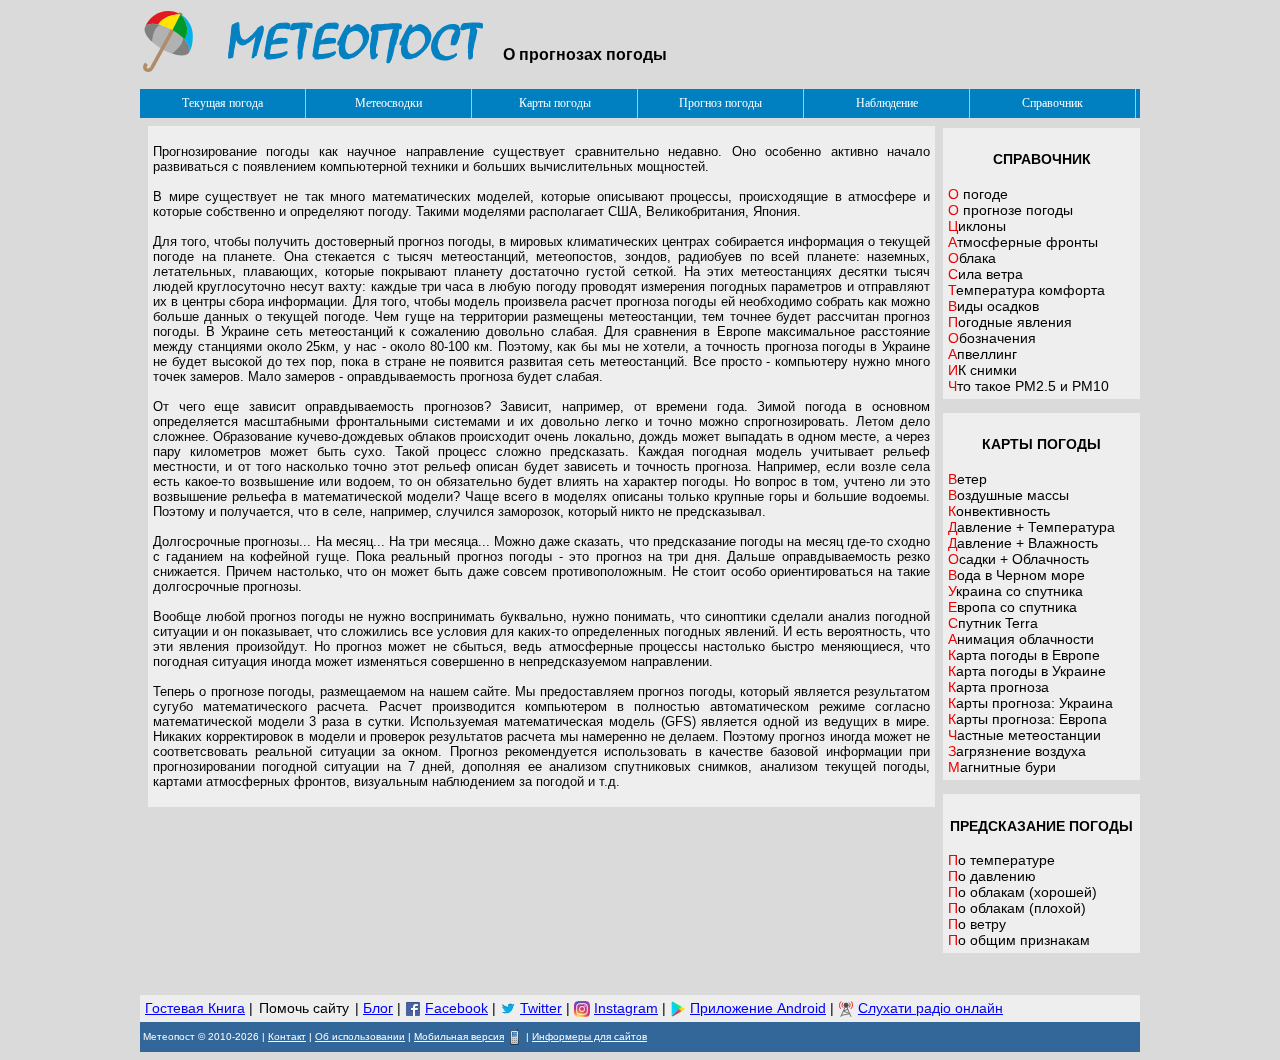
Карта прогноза (998, 687)
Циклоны (977, 226)
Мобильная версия (459, 1036)
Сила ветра (985, 274)
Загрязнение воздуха (1017, 751)
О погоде (978, 194)
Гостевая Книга (195, 1008)
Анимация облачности (1021, 639)
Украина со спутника (1015, 591)
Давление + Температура (1031, 527)
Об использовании (360, 1036)
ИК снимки (982, 370)
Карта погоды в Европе (1024, 655)
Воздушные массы (1008, 495)
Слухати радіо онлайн (930, 1008)
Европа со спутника (1012, 607)
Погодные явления (1010, 322)
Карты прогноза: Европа (1027, 719)
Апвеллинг (982, 354)
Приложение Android (758, 1008)
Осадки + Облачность (1018, 559)
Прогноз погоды (720, 103)
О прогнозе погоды (1010, 210)
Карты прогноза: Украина (1030, 703)
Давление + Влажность (1023, 543)
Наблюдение (887, 103)
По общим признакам (1019, 940)
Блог (378, 1008)
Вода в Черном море (1016, 575)
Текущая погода (222, 103)
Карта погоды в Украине (1027, 671)
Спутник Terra (993, 623)
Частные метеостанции (1024, 735)
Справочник (1052, 103)
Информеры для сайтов (589, 1036)
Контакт (287, 1036)
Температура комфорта (1026, 290)
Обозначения (992, 338)
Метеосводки (388, 103)
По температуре (1001, 860)
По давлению (992, 876)
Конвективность (999, 511)
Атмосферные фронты (1023, 242)
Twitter (541, 1008)
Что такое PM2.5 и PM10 (1028, 386)
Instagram (626, 1008)
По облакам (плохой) (1017, 908)
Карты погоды (555, 103)
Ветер (967, 479)
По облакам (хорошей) (1022, 892)
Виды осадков (993, 306)
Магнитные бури (1002, 767)
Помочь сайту (304, 1008)
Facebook (456, 1008)
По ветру (977, 924)
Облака (972, 258)
